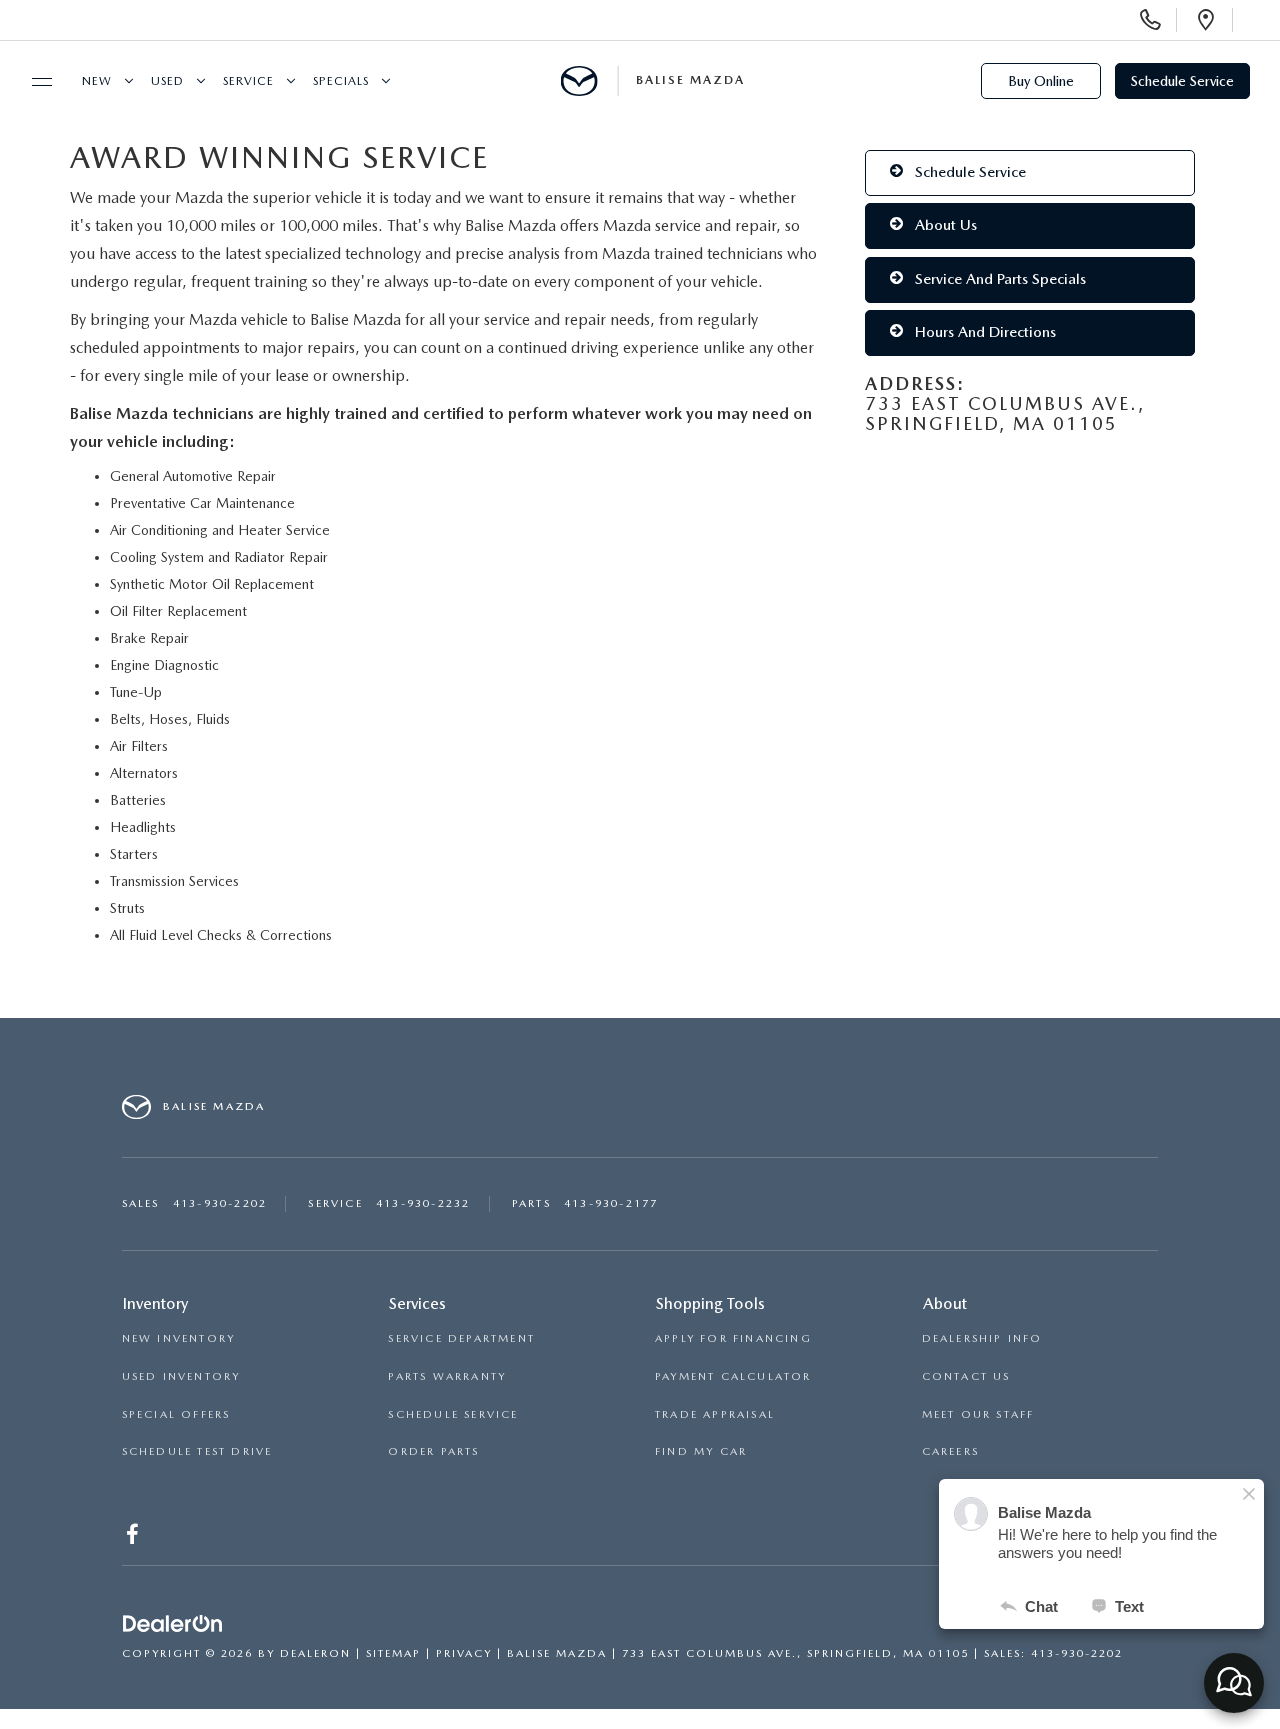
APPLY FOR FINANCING (733, 1338)
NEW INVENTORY (179, 1338)
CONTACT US (966, 1376)
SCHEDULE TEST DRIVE (197, 1451)
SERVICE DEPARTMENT (461, 1338)
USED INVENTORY (181, 1376)
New (97, 81)
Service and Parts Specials (998, 279)
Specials (341, 81)
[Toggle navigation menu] (33, 82)
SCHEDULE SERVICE (453, 1414)
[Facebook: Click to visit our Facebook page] (134, 1538)
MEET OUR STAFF (978, 1414)
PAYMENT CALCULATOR (733, 1376)
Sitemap (393, 1653)
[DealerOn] (173, 1625)
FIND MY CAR (701, 1451)
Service (248, 81)
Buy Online (1041, 81)
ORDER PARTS (433, 1451)
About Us (944, 225)
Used (167, 81)
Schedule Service (1182, 81)
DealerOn (315, 1653)
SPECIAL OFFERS (176, 1414)
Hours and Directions (983, 332)
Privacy (464, 1653)
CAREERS (950, 1451)
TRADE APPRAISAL (715, 1414)
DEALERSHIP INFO (982, 1338)
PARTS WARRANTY (447, 1376)
